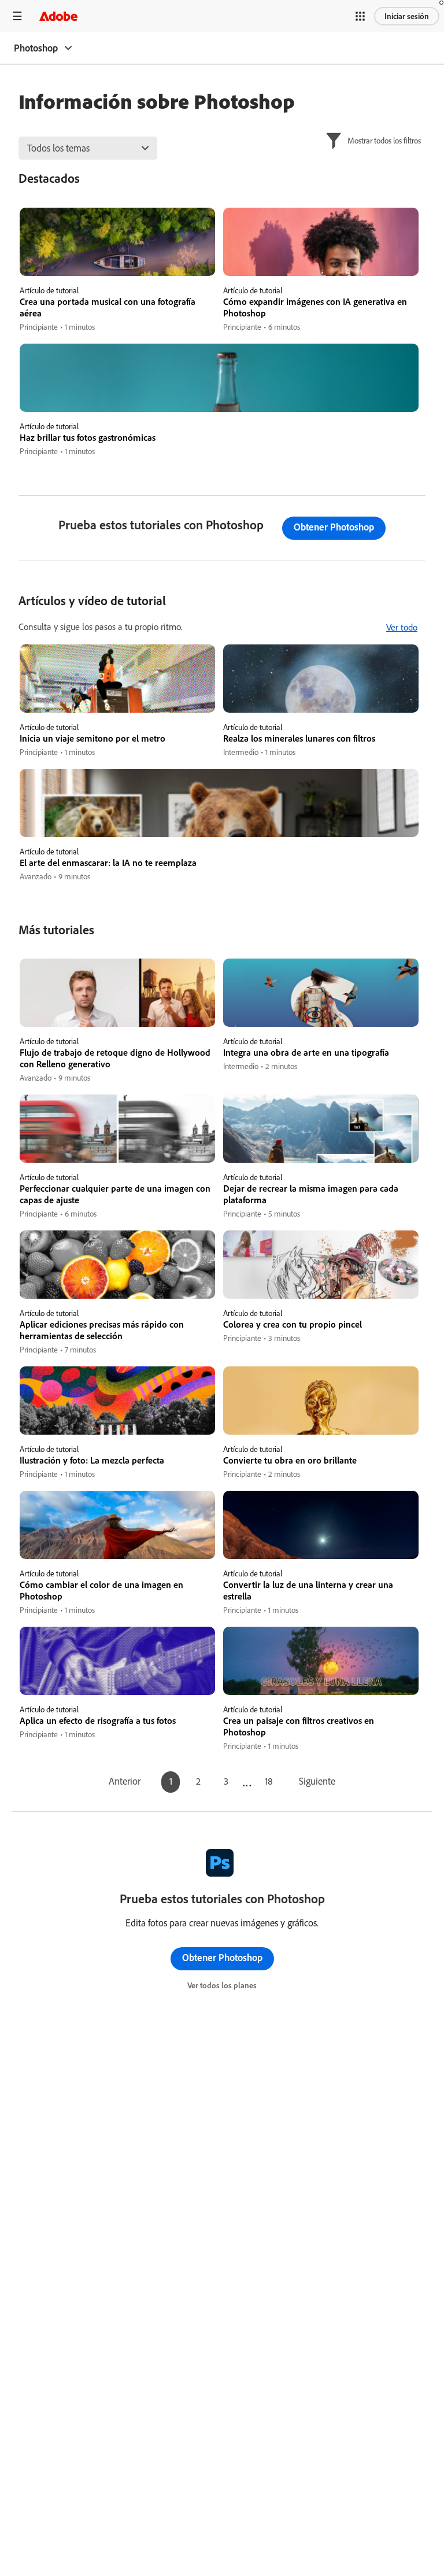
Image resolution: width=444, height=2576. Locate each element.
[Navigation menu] (17, 16)
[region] (117, 270)
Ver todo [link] (402, 627)
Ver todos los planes (222, 1985)
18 (269, 1781)
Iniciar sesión (407, 16)
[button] (360, 16)
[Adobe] (58, 16)
